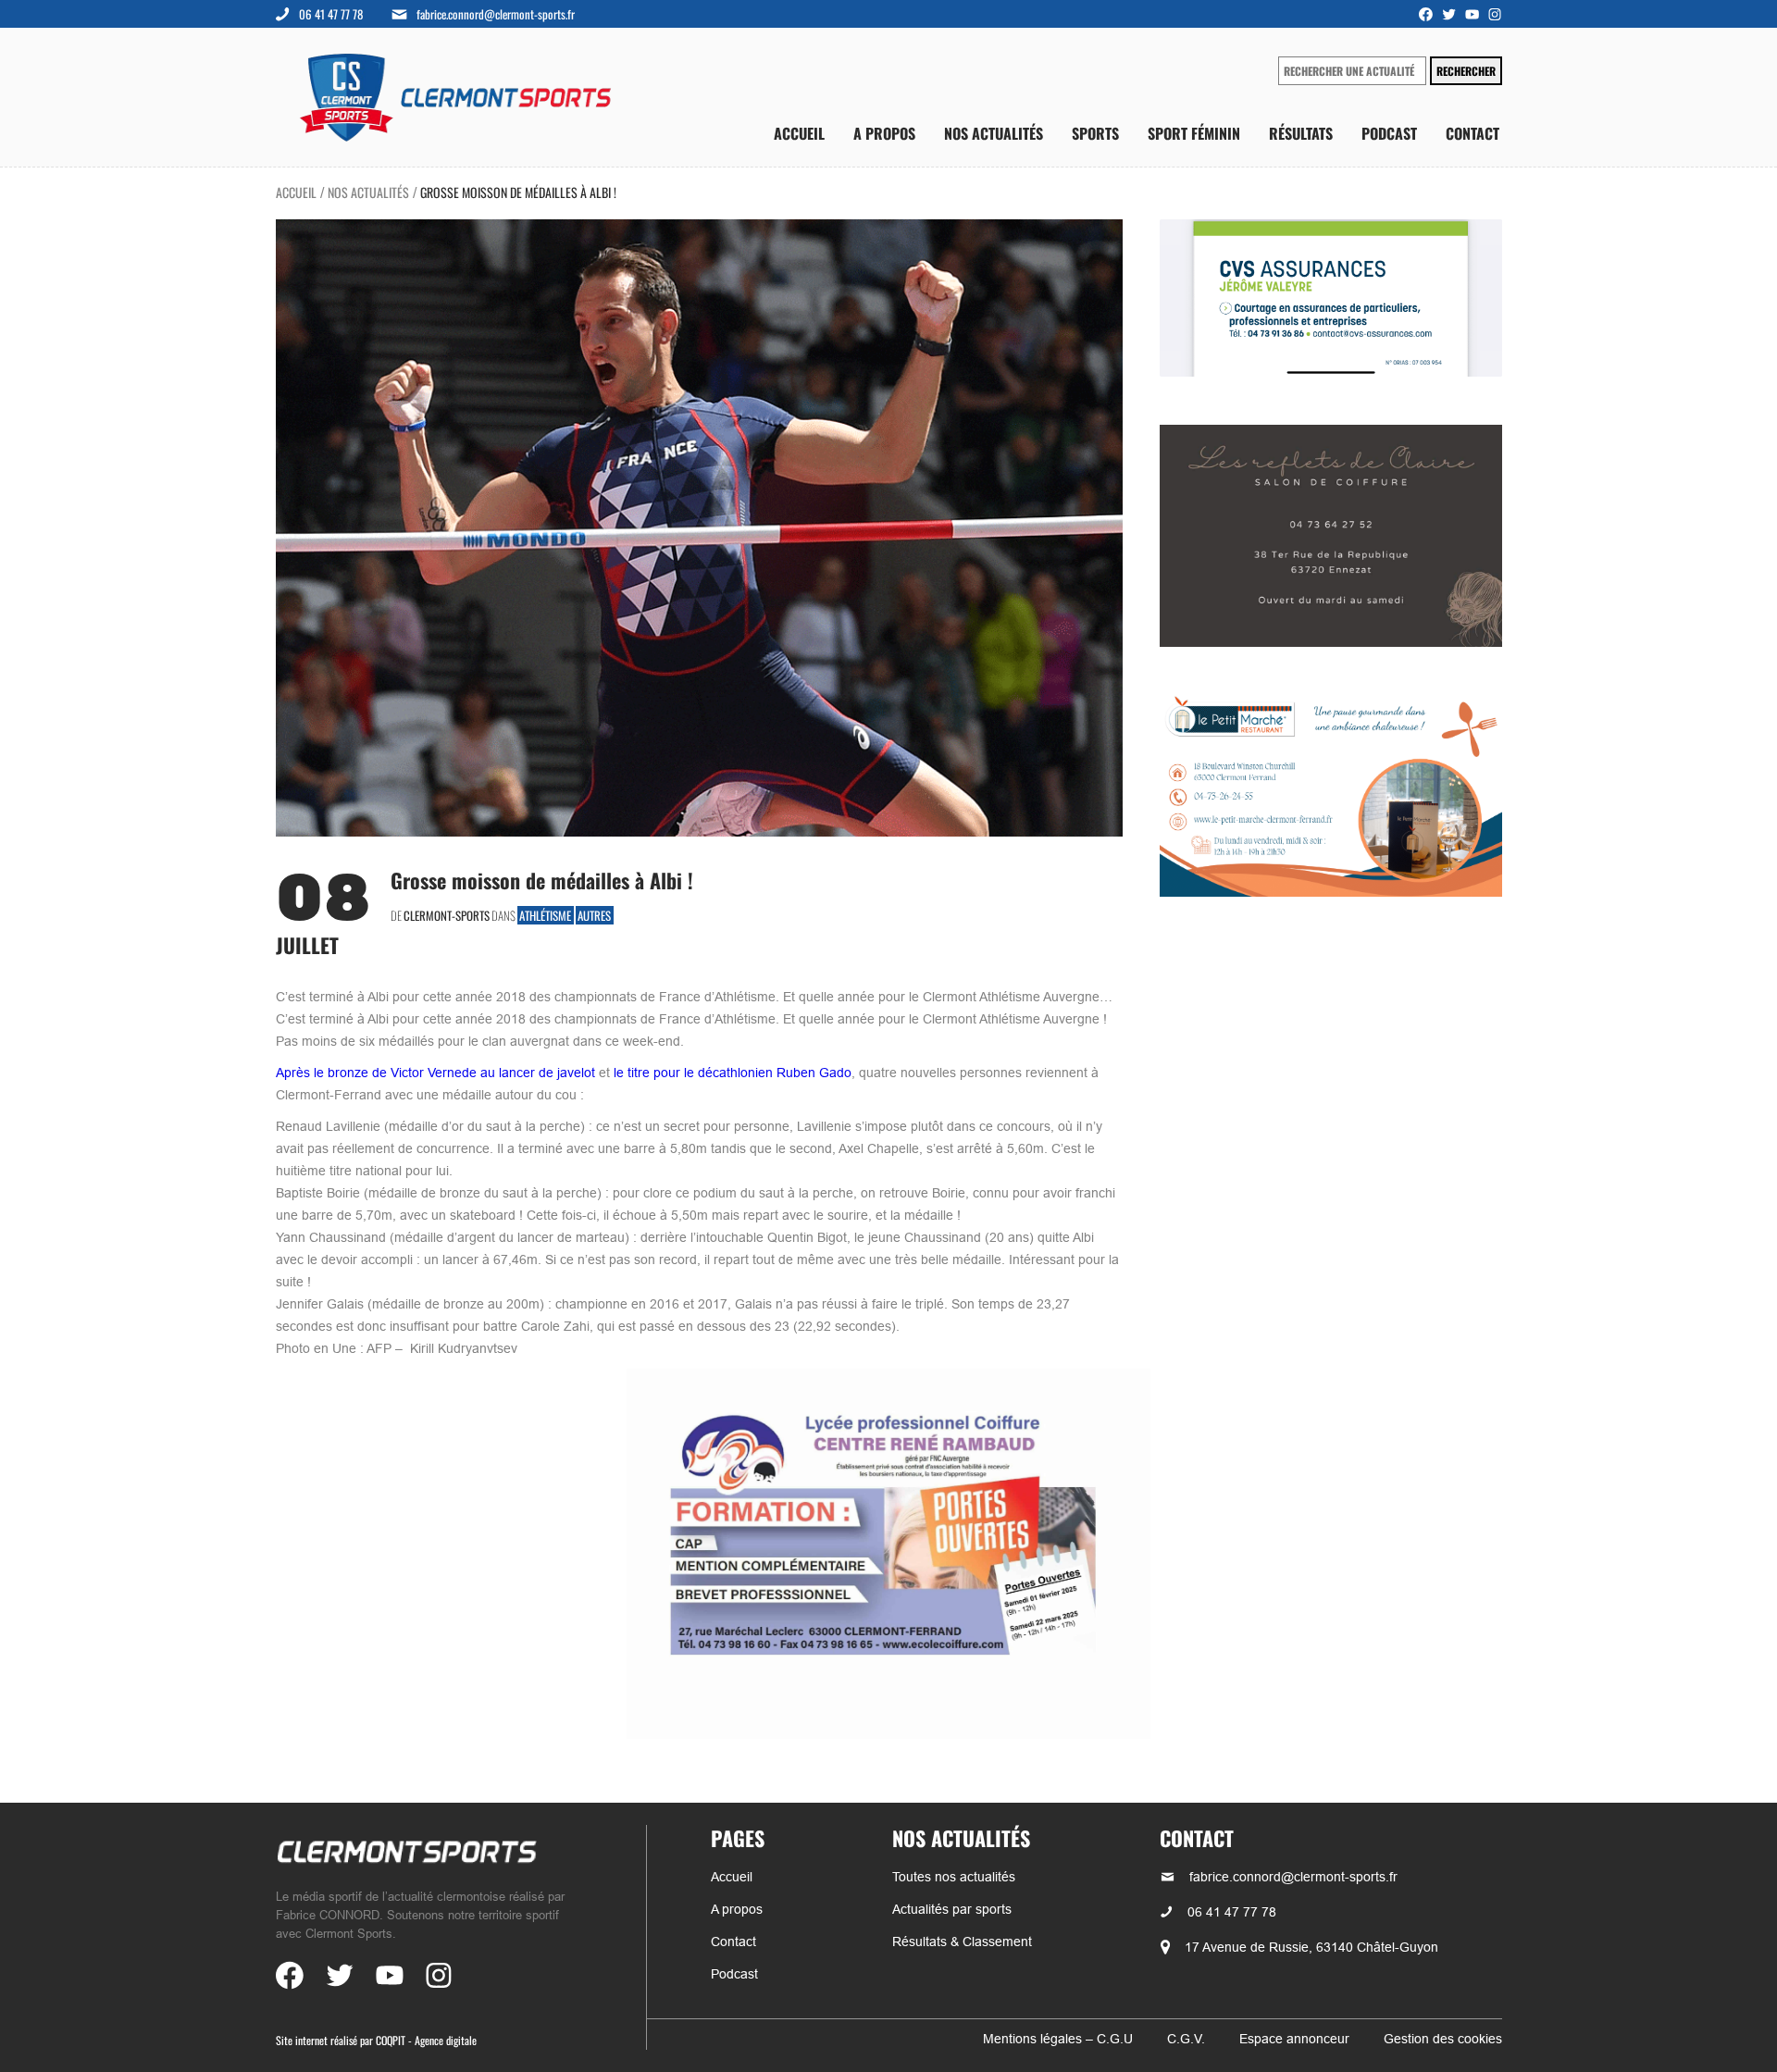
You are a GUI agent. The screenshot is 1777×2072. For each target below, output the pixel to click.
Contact (1473, 134)
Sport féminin (1194, 134)
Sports (1095, 134)
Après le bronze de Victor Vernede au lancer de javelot (435, 1073)
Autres (594, 915)
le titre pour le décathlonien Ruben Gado (733, 1073)
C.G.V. (1186, 2039)
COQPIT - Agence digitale (426, 2040)
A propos (884, 134)
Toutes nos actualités (954, 1877)
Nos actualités (994, 134)
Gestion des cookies (1443, 2039)
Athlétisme (545, 915)
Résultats (1301, 134)
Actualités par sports (952, 1909)
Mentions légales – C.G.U (1058, 2039)
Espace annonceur (1294, 2039)
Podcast (1389, 134)
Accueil (799, 134)
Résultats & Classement (962, 1942)
